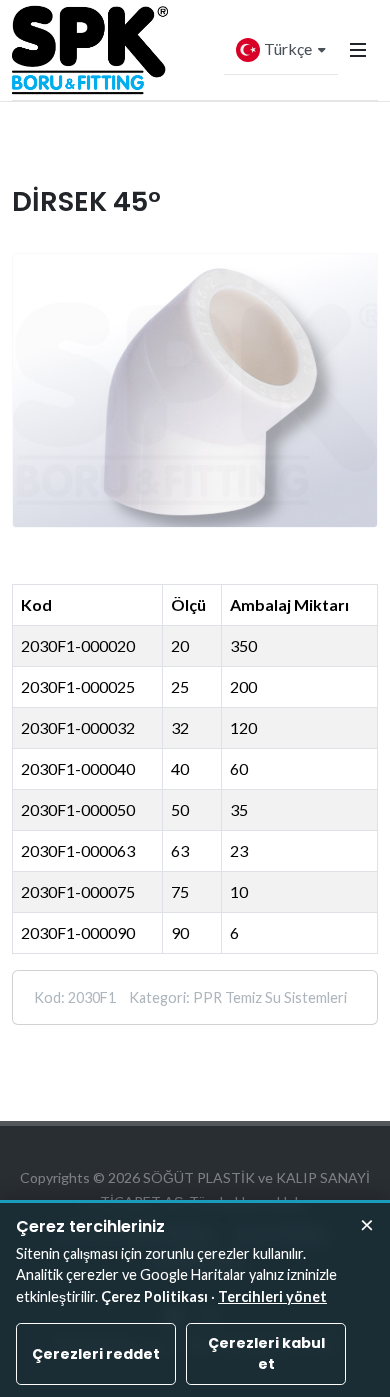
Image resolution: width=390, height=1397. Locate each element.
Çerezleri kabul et (266, 1353)
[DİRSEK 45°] (195, 390)
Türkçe (288, 48)
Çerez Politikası (154, 1296)
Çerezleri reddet (96, 1354)
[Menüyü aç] (358, 50)
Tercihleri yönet (272, 1296)
